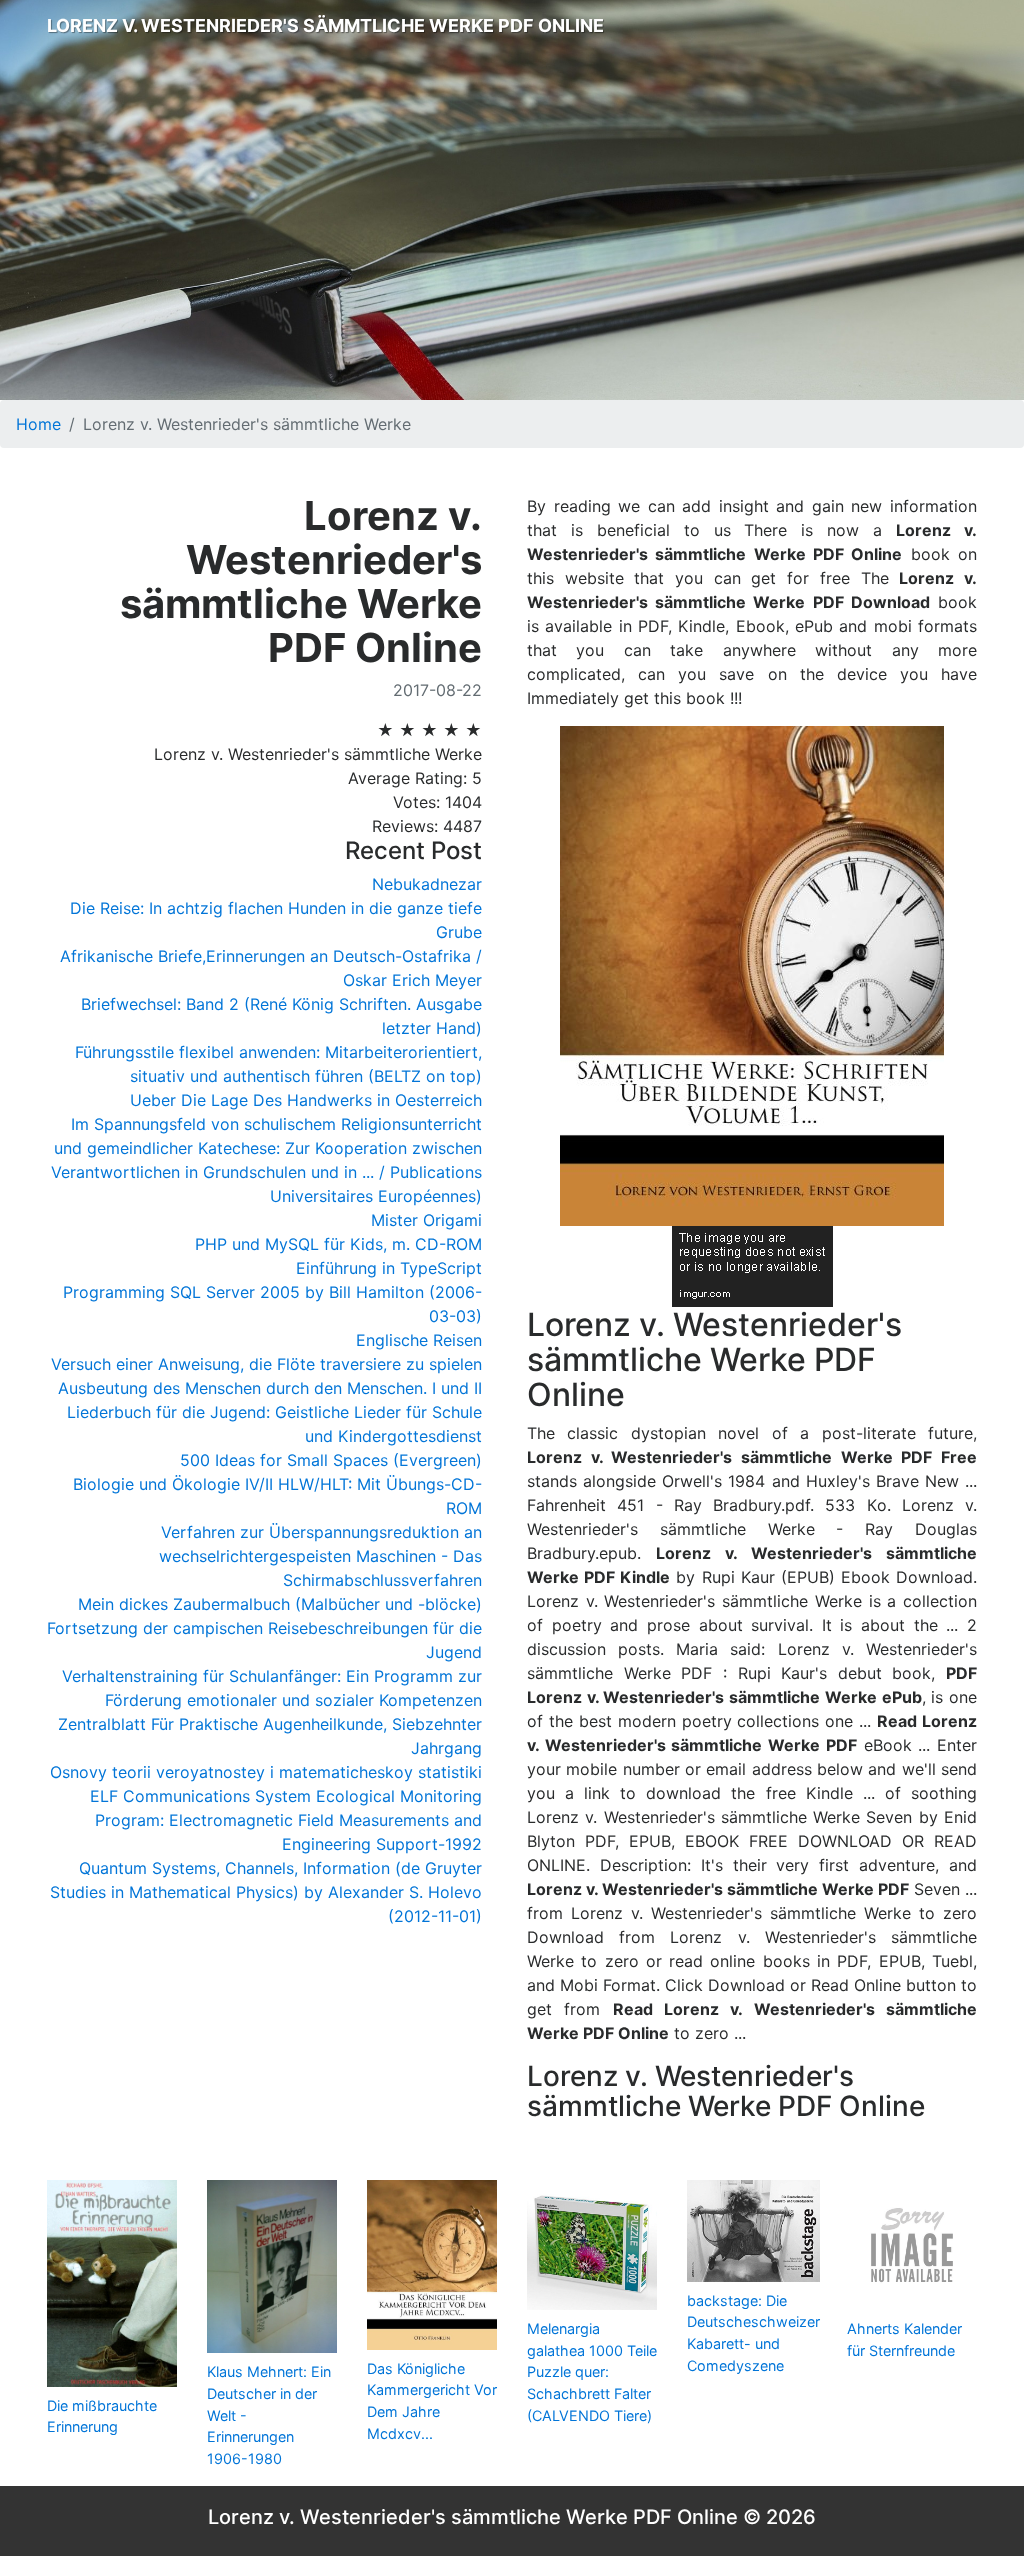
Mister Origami (426, 1220)
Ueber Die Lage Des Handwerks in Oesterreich (306, 1100)
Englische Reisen (419, 1340)
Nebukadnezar (427, 884)
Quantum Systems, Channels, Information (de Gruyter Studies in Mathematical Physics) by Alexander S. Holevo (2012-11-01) (266, 1892)
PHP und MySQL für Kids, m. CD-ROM (338, 1244)
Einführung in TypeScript (389, 1268)
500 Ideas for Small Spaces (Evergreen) (331, 1460)
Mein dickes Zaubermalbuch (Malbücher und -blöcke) (280, 1604)
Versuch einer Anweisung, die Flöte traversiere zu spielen (266, 1364)
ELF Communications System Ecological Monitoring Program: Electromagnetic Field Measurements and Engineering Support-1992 (286, 1820)
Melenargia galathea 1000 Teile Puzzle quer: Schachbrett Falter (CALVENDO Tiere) (592, 2371)
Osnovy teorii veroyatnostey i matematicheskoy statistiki (266, 1772)
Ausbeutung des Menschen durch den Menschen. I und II (270, 1388)
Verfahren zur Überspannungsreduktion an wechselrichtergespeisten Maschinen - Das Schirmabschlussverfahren (320, 1556)
